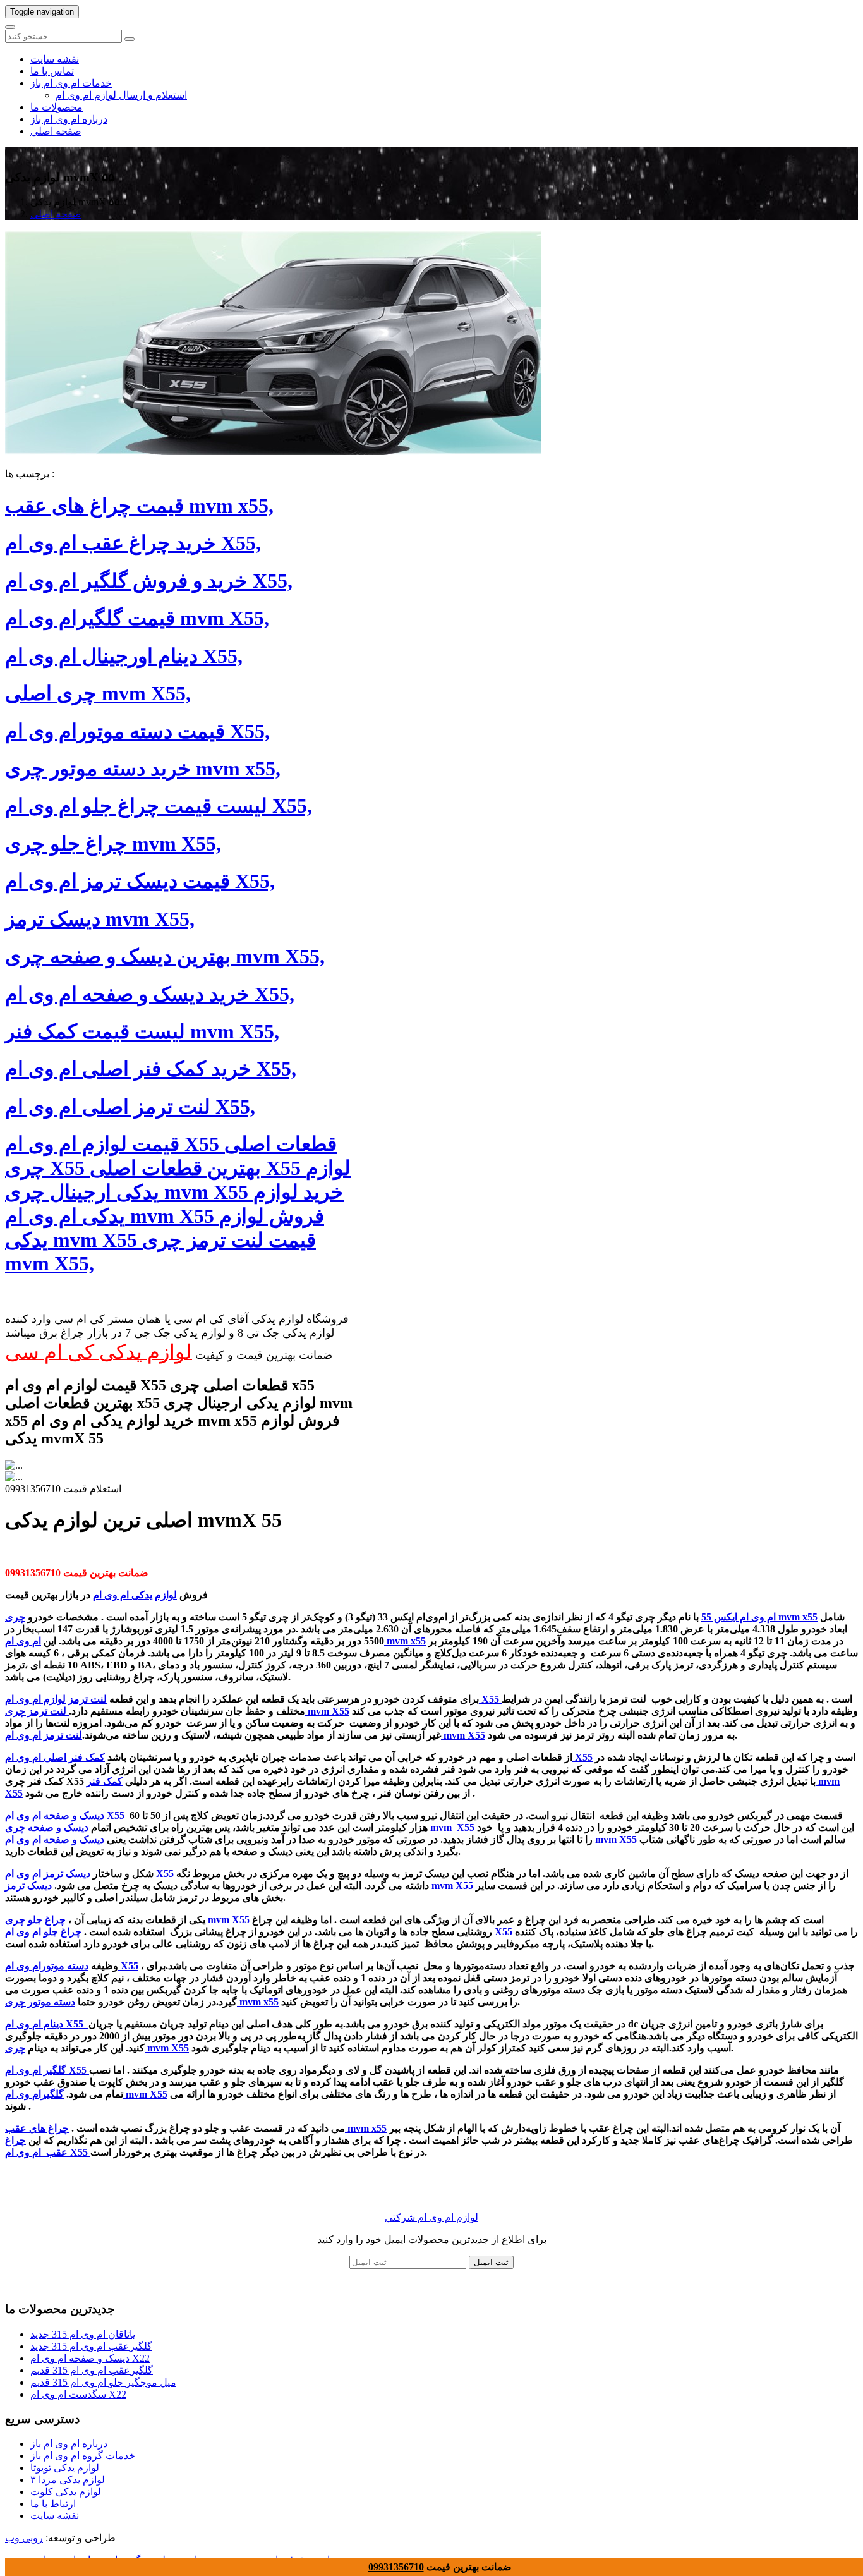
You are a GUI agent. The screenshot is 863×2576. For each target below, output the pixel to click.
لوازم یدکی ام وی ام (135, 1595)
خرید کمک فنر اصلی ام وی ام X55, (151, 1069)
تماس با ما (52, 71)
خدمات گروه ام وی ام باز (83, 2456)
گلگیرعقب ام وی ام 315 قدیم (92, 2370)
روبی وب (24, 2538)
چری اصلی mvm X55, (98, 693)
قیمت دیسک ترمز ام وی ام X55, (140, 881)
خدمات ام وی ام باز (71, 83)
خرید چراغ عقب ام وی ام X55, (133, 543)
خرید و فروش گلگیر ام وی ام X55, (149, 581)
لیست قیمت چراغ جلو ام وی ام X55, (159, 806)
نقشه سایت (55, 59)
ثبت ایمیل (491, 2262)
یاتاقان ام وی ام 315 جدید (83, 2334)
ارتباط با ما (53, 2504)
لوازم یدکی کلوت (66, 2492)
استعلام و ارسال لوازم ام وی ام (121, 95)
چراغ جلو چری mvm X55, (113, 844)
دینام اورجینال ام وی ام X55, (124, 656)
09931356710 (396, 2567)
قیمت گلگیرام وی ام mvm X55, (137, 618)
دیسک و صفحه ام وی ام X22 (90, 2358)
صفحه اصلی (56, 131)
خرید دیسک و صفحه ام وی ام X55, (150, 994)
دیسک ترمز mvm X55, (100, 919)
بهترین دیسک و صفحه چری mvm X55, (165, 956)
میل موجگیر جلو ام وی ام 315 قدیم (103, 2382)
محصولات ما (57, 107)
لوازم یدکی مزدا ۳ (68, 2480)
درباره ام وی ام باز (69, 119)
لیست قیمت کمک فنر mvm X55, (142, 1031)
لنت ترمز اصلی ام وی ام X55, (130, 1107)
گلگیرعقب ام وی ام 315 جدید (91, 2346)
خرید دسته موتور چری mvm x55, (143, 769)
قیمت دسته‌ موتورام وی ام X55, (137, 731)
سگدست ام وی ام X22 (78, 2394)
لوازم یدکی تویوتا (65, 2468)
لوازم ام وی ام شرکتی (431, 2217)
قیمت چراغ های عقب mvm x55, (139, 506)
